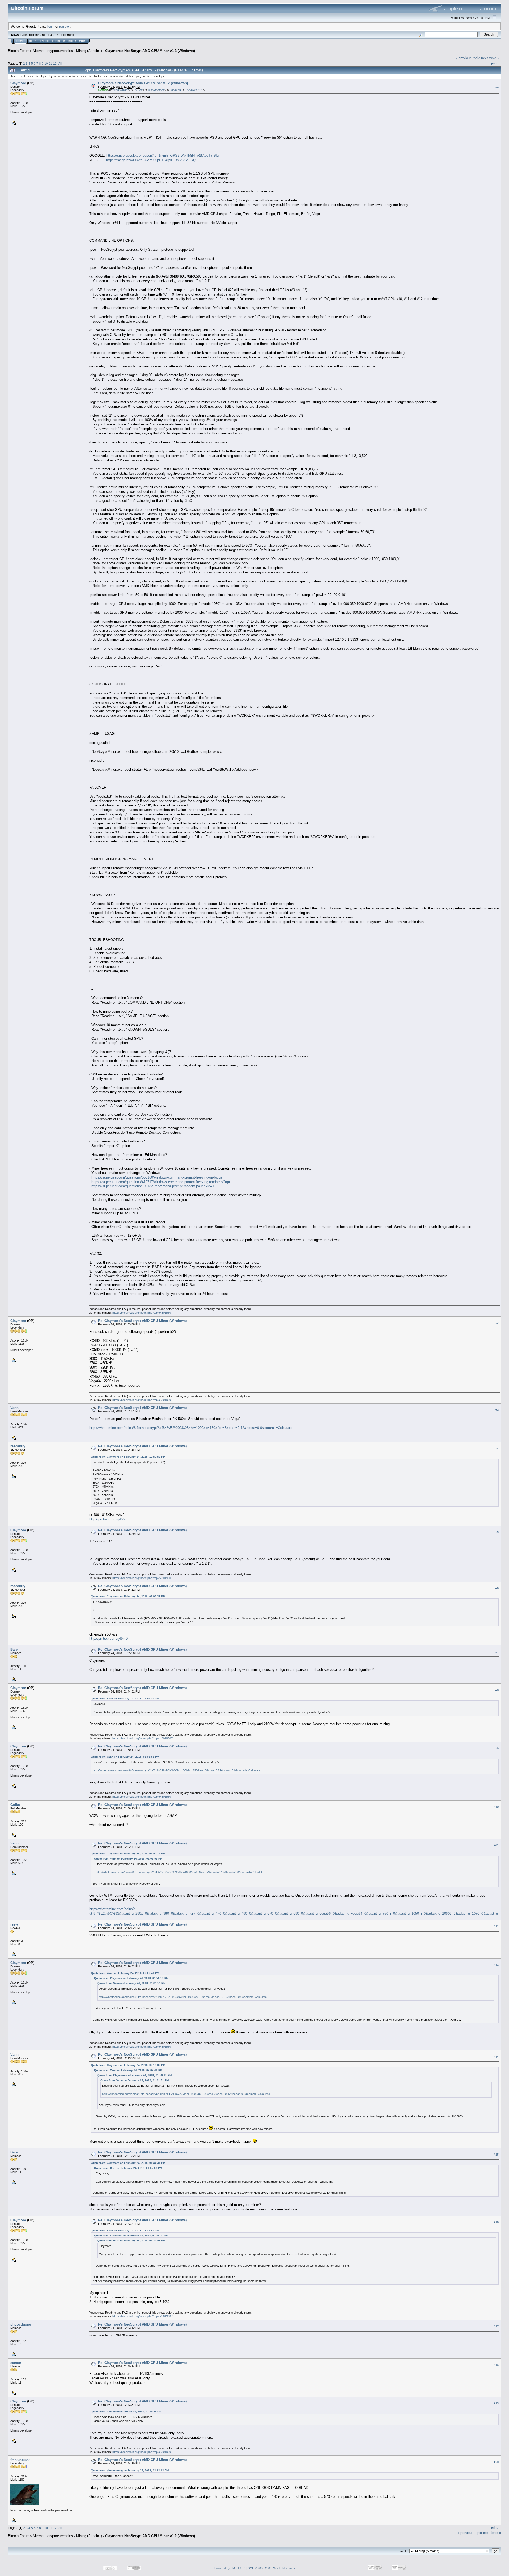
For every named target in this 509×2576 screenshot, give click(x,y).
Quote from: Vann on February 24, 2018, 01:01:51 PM (125, 1757)
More (83, 41)
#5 (497, 1532)
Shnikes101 (194, 90)
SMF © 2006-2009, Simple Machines (271, 2568)
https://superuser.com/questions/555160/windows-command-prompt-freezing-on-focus (157, 1177)
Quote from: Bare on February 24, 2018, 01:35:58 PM (125, 1698)
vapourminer (120, 90)
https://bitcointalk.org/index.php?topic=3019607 (142, 1313)
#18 (496, 2365)
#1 (497, 87)
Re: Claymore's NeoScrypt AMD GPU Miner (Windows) (142, 1321)
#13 (496, 1965)
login (51, 26)
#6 (497, 1588)
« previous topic (468, 58)
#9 (497, 1748)
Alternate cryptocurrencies (53, 51)
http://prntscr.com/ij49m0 (108, 1639)
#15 (496, 2155)
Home (20, 41)
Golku (15, 1805)
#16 (496, 2222)
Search (44, 41)
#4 (497, 1448)
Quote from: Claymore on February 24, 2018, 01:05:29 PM (128, 1596)
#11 (496, 1845)
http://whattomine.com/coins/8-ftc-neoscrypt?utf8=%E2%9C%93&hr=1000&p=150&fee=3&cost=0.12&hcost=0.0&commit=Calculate (191, 1428)
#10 (496, 1807)
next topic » (490, 58)
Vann (14, 1408)
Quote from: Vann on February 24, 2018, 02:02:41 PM (125, 1973)
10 (46, 63)
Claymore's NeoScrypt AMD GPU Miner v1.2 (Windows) (150, 51)
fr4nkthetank (157, 90)
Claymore (18, 83)
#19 (496, 2403)
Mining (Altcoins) (89, 51)
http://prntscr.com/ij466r (107, 1519)
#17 (496, 2326)
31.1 (60, 35)
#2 (497, 1323)
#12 (496, 1926)
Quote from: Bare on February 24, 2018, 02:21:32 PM (125, 2230)
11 (51, 63)
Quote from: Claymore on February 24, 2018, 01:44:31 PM (128, 2163)
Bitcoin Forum (19, 51)
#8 (497, 1690)
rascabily (18, 1446)
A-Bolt (139, 90)
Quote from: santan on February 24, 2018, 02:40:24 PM (126, 2412)
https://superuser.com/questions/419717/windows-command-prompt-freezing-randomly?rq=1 (162, 1182)
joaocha (176, 90)
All (60, 63)
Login (56, 41)
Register (69, 41)
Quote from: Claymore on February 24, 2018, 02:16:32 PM (128, 2065)
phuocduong (21, 2324)
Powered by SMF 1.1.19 (230, 2568)
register (64, 26)
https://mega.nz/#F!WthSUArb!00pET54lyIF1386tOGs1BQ (151, 160)
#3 (497, 1410)
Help (32, 41)
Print (494, 63)
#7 (497, 1652)
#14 (496, 2057)
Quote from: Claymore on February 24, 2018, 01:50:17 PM (128, 1854)
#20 (496, 2462)
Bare (14, 1649)
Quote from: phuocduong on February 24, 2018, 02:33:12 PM (130, 2470)
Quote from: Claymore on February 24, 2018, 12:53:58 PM (128, 1457)
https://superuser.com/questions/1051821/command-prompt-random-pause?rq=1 (153, 1186)
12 (55, 63)
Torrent (69, 35)
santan (16, 2363)
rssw (14, 1924)
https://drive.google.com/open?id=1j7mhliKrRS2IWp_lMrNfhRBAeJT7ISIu (163, 155)
